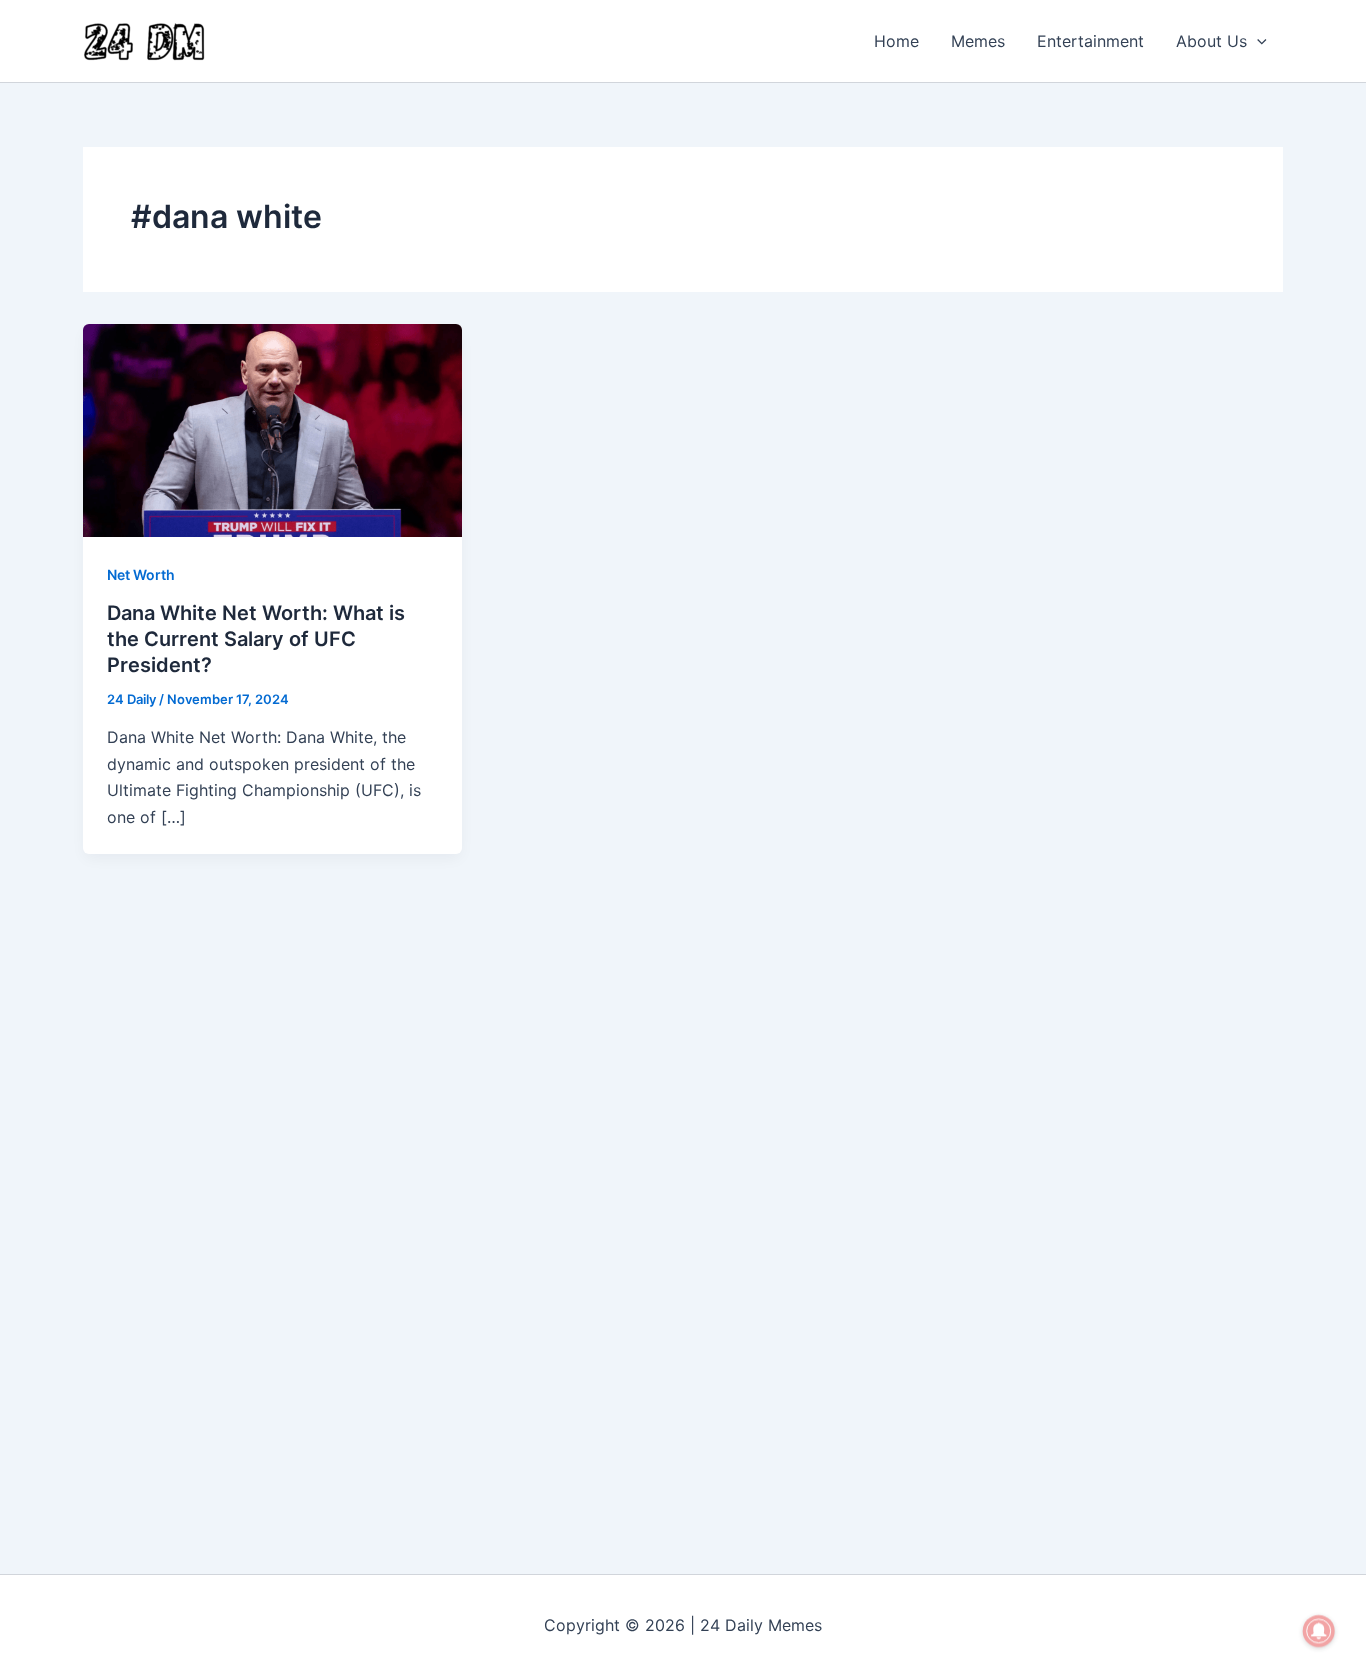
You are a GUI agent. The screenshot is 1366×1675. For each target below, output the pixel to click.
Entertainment (1090, 41)
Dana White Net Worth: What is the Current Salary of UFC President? (256, 639)
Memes (978, 41)
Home (896, 41)
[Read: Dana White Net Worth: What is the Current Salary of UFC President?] (272, 429)
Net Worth (141, 574)
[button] (1257, 41)
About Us (1211, 41)
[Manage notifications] (1319, 1631)
